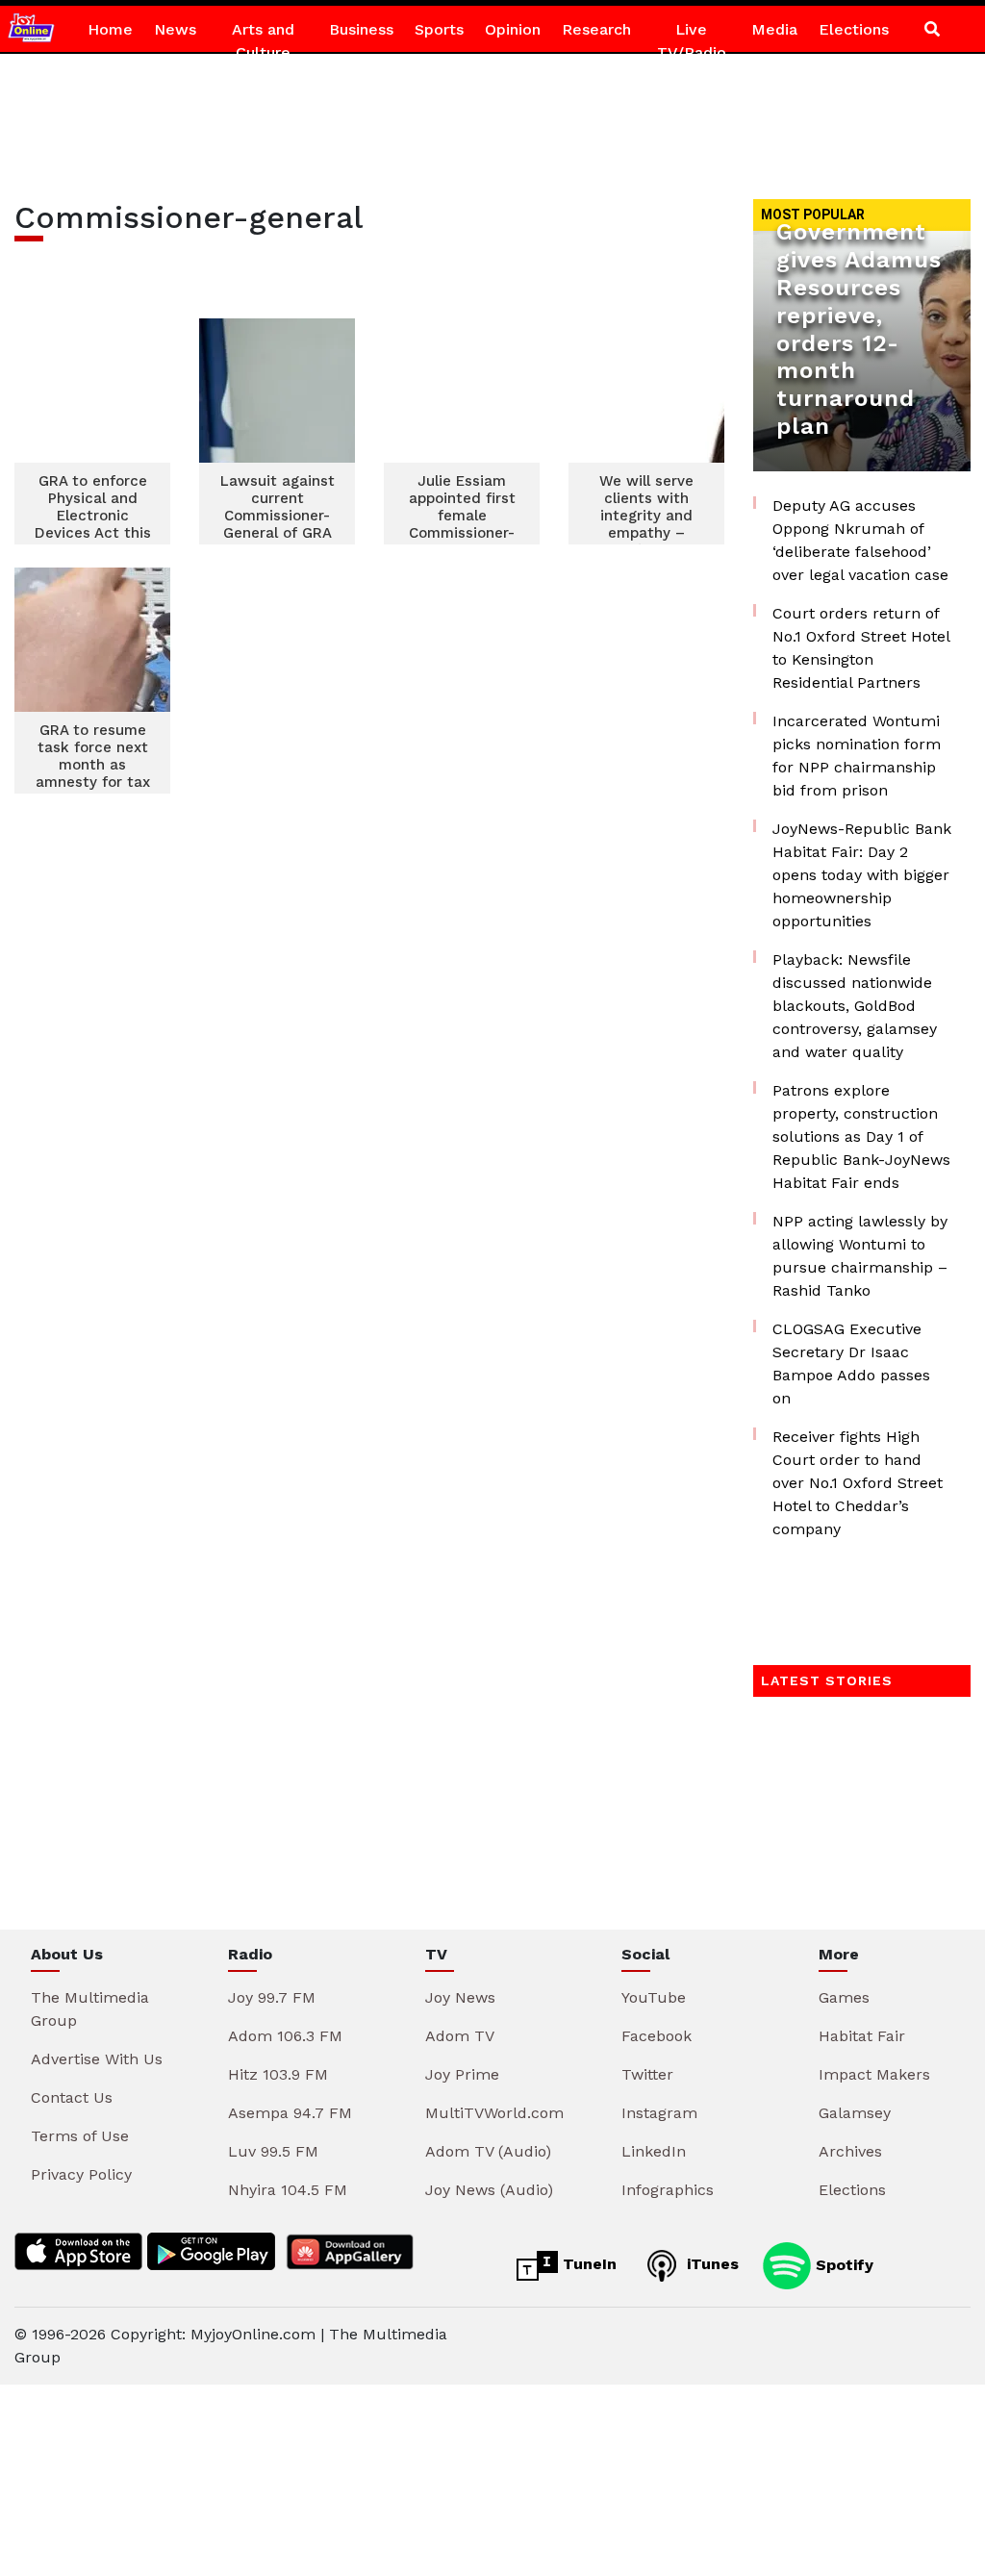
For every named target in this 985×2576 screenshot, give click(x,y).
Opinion (513, 29)
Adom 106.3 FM (285, 2036)
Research (596, 29)
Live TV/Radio (692, 41)
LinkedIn (654, 2151)
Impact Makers (874, 2074)
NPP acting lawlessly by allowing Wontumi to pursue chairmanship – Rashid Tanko (860, 1256)
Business (361, 29)
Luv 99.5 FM (273, 2151)
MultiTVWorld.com (494, 2113)
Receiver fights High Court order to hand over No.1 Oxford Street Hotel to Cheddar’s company (858, 1483)
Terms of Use (80, 2136)
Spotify (842, 2264)
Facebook (657, 2036)
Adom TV (460, 2036)
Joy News (460, 1997)
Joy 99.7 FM (272, 1997)
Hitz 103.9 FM (278, 2074)
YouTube (654, 1997)
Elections (854, 29)
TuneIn (587, 2264)
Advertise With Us (97, 2059)
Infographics (668, 2190)
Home (110, 29)
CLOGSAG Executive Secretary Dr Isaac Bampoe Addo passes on (851, 1364)
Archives (850, 2151)
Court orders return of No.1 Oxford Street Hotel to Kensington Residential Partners (861, 648)
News (175, 29)
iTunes (710, 2264)
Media (774, 29)
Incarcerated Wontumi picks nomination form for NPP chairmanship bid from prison (857, 756)
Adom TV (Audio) (488, 2151)
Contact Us (72, 2097)
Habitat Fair (862, 2036)
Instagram (659, 2113)
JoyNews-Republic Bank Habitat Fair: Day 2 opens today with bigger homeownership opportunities (862, 875)
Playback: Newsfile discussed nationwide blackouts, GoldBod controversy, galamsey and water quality (855, 1006)
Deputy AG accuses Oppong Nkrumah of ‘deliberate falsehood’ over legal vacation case (860, 540)
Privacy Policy (81, 2174)
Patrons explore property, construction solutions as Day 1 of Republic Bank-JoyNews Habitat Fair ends (861, 1136)
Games (844, 1997)
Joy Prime (462, 2074)
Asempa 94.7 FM (290, 2113)
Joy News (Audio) (489, 2190)
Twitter (647, 2074)
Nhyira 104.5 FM (288, 2190)
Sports (439, 29)
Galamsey (855, 2113)
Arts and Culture (263, 41)
